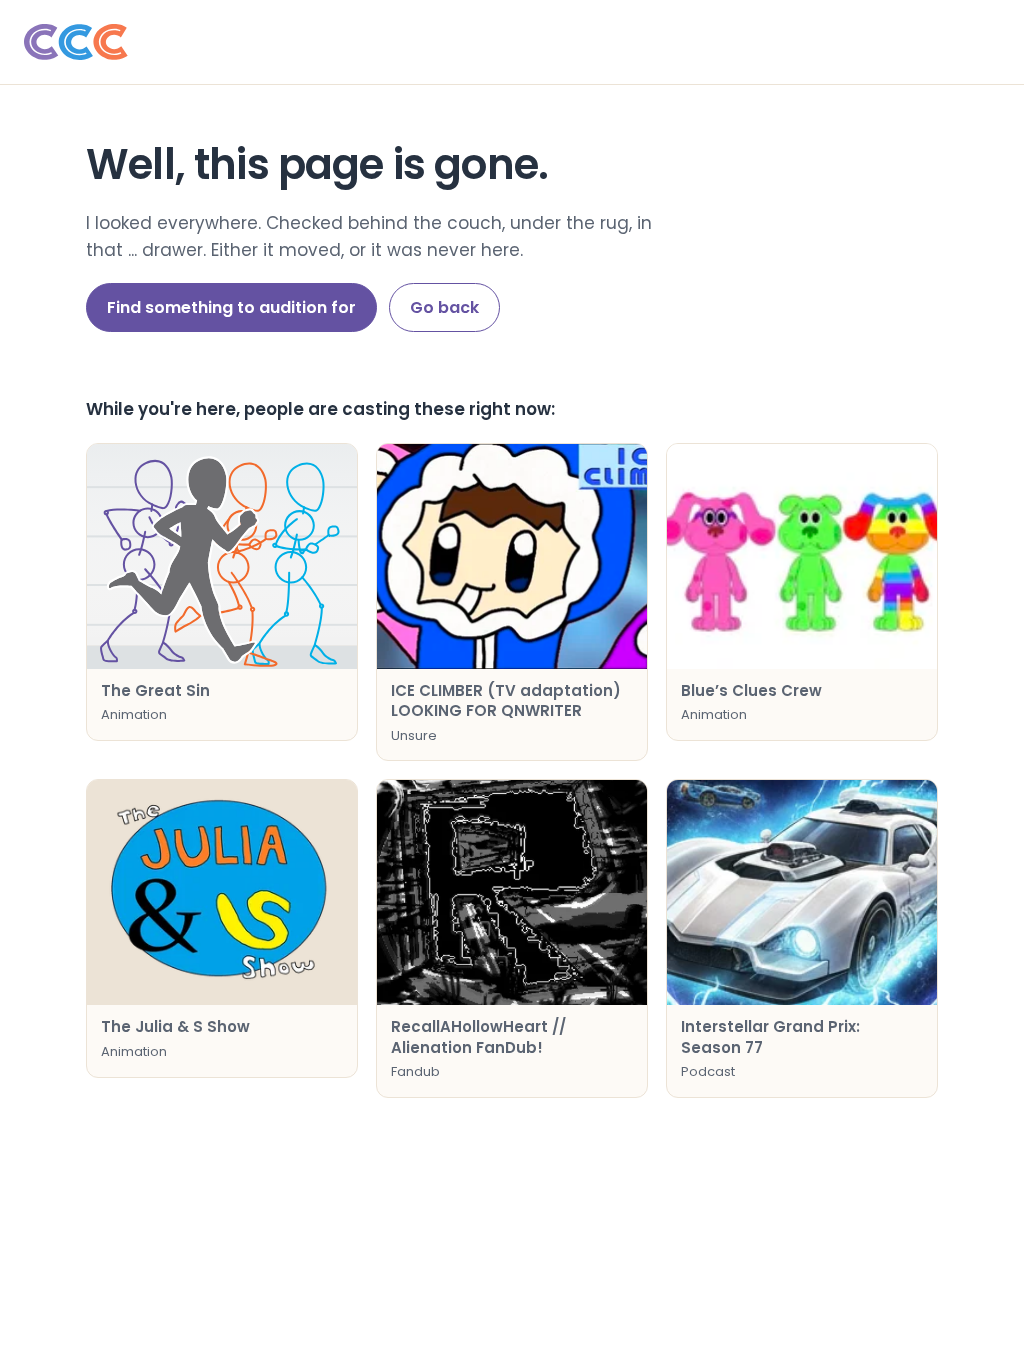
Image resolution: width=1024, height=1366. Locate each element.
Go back (444, 307)
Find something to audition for (231, 307)
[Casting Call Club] (512, 42)
